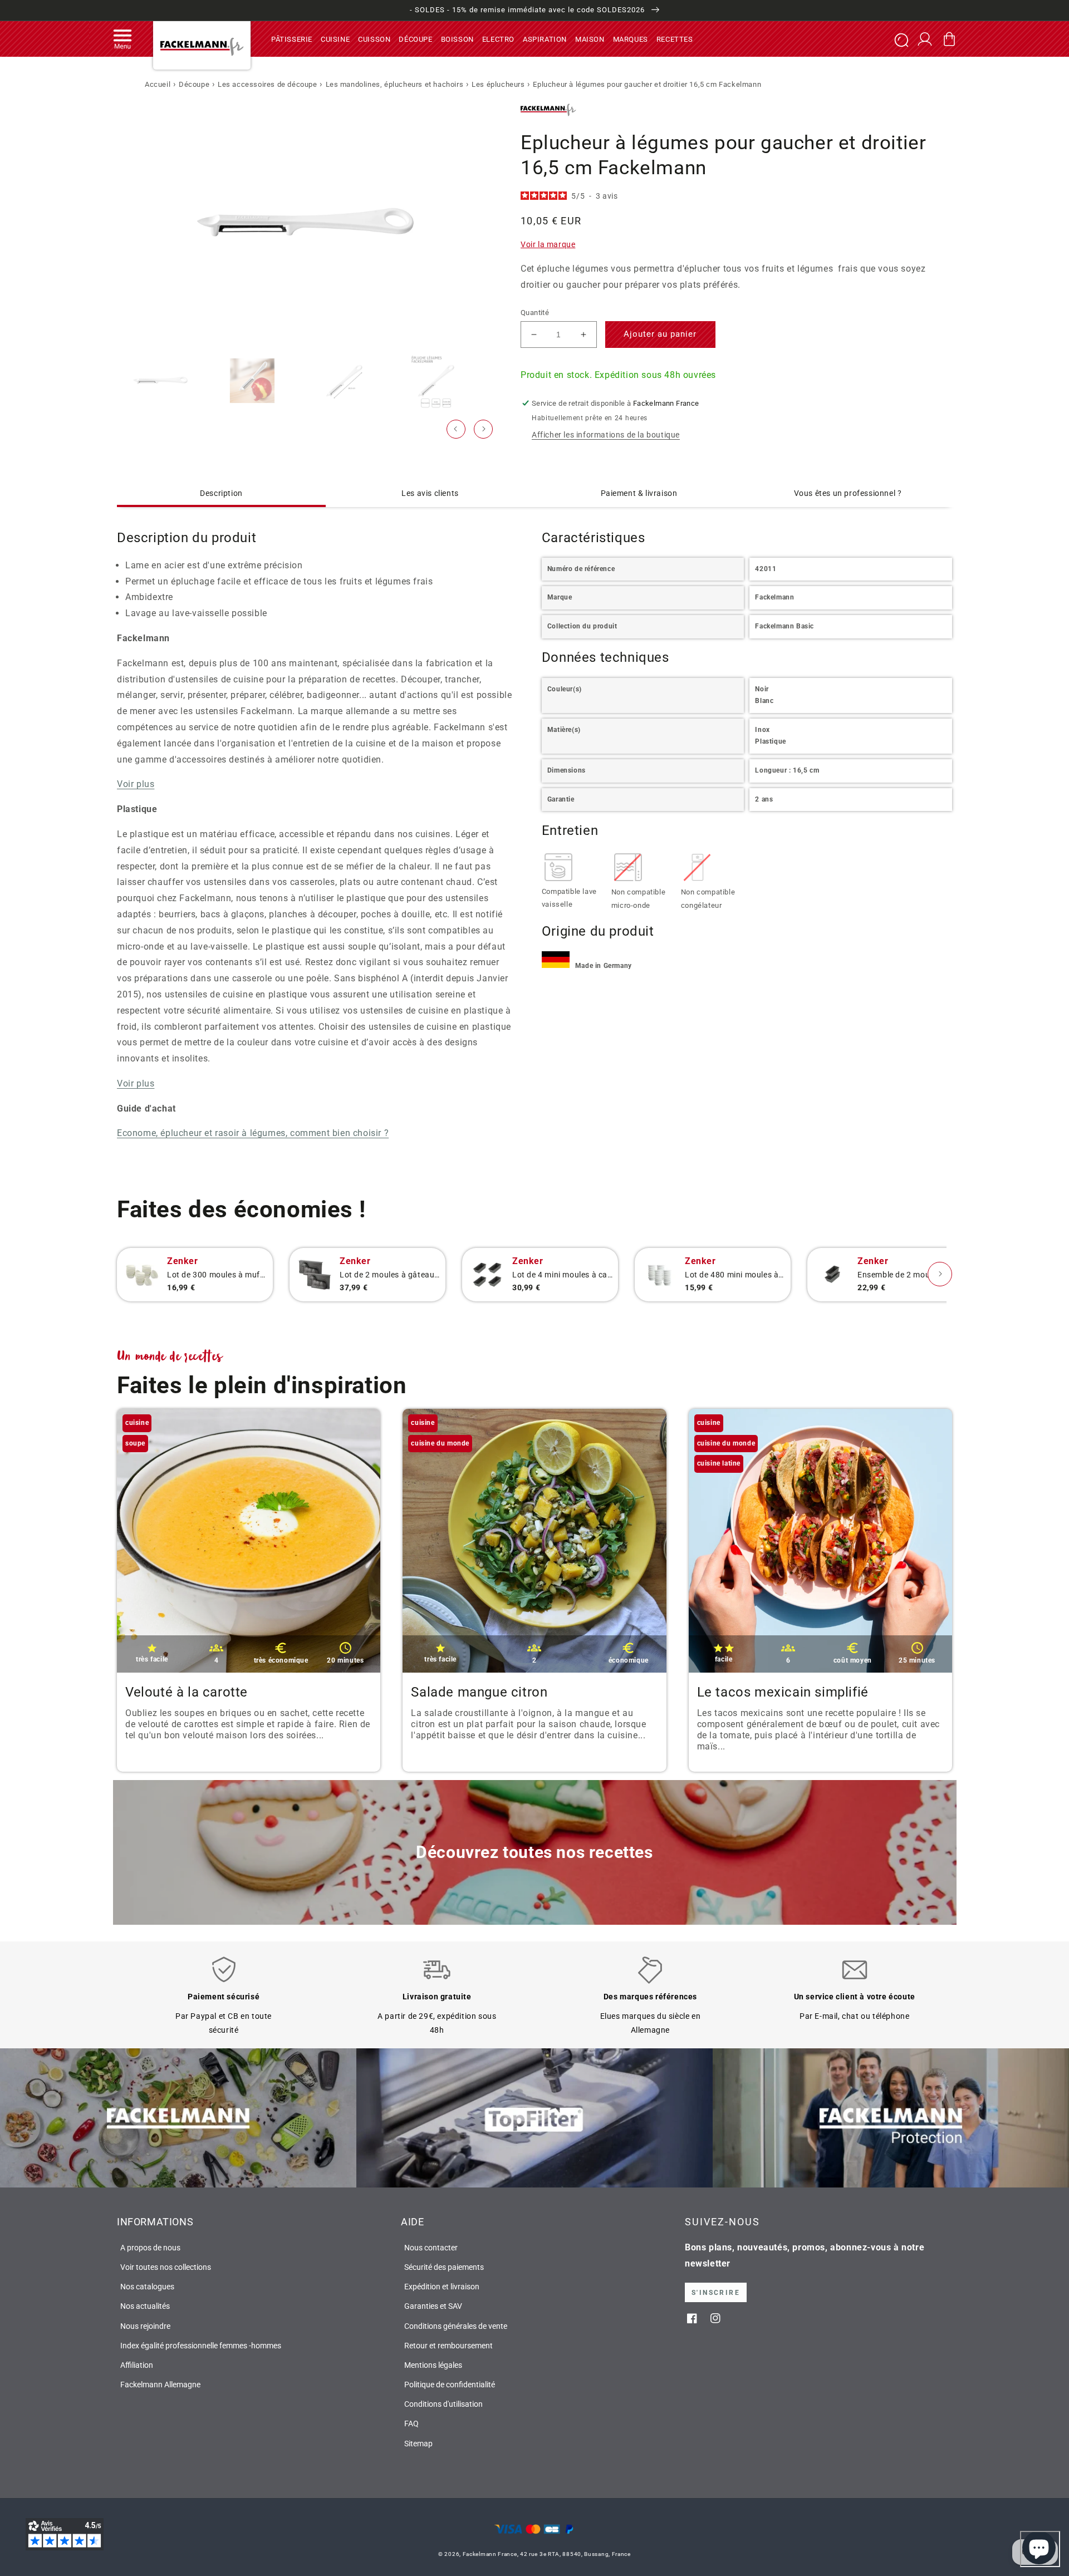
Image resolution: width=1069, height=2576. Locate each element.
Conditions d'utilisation (443, 2404)
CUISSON (374, 39)
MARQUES (631, 39)
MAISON (590, 39)
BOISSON (457, 39)
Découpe (194, 84)
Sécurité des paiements (444, 2267)
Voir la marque (548, 244)
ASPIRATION (545, 39)
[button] (122, 39)
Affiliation (137, 2365)
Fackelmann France (490, 2554)
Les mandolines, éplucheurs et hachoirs (395, 84)
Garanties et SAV (433, 2306)
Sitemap (418, 2444)
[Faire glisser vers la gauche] (456, 429)
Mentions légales (433, 2365)
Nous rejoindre (145, 2326)
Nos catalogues (147, 2287)
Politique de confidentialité (450, 2385)
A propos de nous (150, 2248)
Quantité (535, 313)
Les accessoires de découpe (268, 84)
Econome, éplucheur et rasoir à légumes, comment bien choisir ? (253, 1133)
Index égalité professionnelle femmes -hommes (201, 2346)
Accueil (158, 84)
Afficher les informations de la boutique (606, 435)
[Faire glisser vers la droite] (483, 429)
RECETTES (675, 39)
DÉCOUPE (415, 39)
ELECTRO (498, 39)
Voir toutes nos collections (166, 2267)
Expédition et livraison (442, 2287)
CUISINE (335, 39)
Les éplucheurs (498, 84)
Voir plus (136, 784)
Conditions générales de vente (456, 2326)
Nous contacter (431, 2248)
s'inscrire (716, 2293)
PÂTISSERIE (292, 39)
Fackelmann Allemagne (160, 2385)
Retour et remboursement (448, 2346)
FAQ (411, 2423)
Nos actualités (145, 2306)
